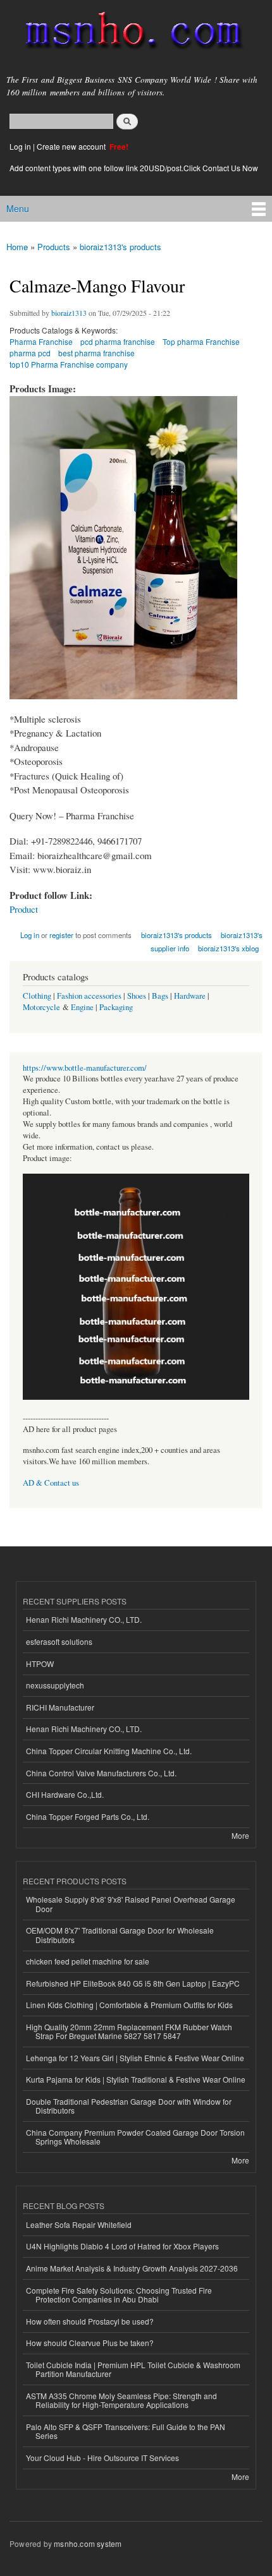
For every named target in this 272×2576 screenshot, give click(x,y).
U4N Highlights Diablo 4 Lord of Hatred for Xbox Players (122, 2246)
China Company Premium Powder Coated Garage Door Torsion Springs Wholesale (135, 2137)
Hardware (190, 996)
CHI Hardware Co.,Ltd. (65, 1794)
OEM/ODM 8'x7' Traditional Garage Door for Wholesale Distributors (120, 1935)
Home (17, 247)
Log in (20, 146)
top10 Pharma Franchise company (69, 364)
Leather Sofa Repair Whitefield (79, 2224)
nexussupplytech (55, 1685)
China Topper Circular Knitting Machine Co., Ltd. (109, 1751)
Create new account (72, 146)
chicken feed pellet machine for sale (88, 1961)
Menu (18, 208)
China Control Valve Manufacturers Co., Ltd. (101, 1773)
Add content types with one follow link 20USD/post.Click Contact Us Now (134, 168)
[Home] (128, 33)
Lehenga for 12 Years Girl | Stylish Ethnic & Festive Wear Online (135, 2058)
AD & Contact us (51, 1483)
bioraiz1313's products (121, 247)
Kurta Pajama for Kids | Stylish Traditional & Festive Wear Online (136, 2079)
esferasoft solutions (59, 1641)
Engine (82, 1007)
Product (24, 909)
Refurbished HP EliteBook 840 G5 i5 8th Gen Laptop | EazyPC (133, 1983)
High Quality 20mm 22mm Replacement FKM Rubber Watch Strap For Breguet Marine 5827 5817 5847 (129, 2031)
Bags (160, 996)
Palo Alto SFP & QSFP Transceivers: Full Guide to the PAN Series (126, 2431)
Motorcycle (41, 1007)
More (240, 1835)
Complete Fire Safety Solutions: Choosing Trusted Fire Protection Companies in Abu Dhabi (119, 2295)
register (61, 935)
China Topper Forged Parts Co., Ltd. (88, 1816)
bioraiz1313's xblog (228, 948)
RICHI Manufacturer (60, 1707)
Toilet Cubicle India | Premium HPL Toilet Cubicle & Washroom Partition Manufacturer (133, 2369)
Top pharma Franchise (201, 341)
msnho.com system (88, 2543)
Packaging (116, 1007)
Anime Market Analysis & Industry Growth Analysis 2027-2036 (132, 2268)
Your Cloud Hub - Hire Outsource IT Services (102, 2458)
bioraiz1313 (69, 313)
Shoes (137, 996)
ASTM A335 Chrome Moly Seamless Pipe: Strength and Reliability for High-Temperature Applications (121, 2400)
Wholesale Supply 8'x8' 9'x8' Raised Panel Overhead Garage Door (131, 1904)
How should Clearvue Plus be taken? (90, 2343)
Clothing (37, 996)
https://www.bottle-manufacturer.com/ (85, 1068)
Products (54, 247)
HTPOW (40, 1664)
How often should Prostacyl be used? (90, 2321)
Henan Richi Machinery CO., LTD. (84, 1619)
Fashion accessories (89, 996)
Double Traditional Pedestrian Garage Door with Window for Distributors (129, 2106)
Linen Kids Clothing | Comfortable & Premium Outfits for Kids (129, 2005)
